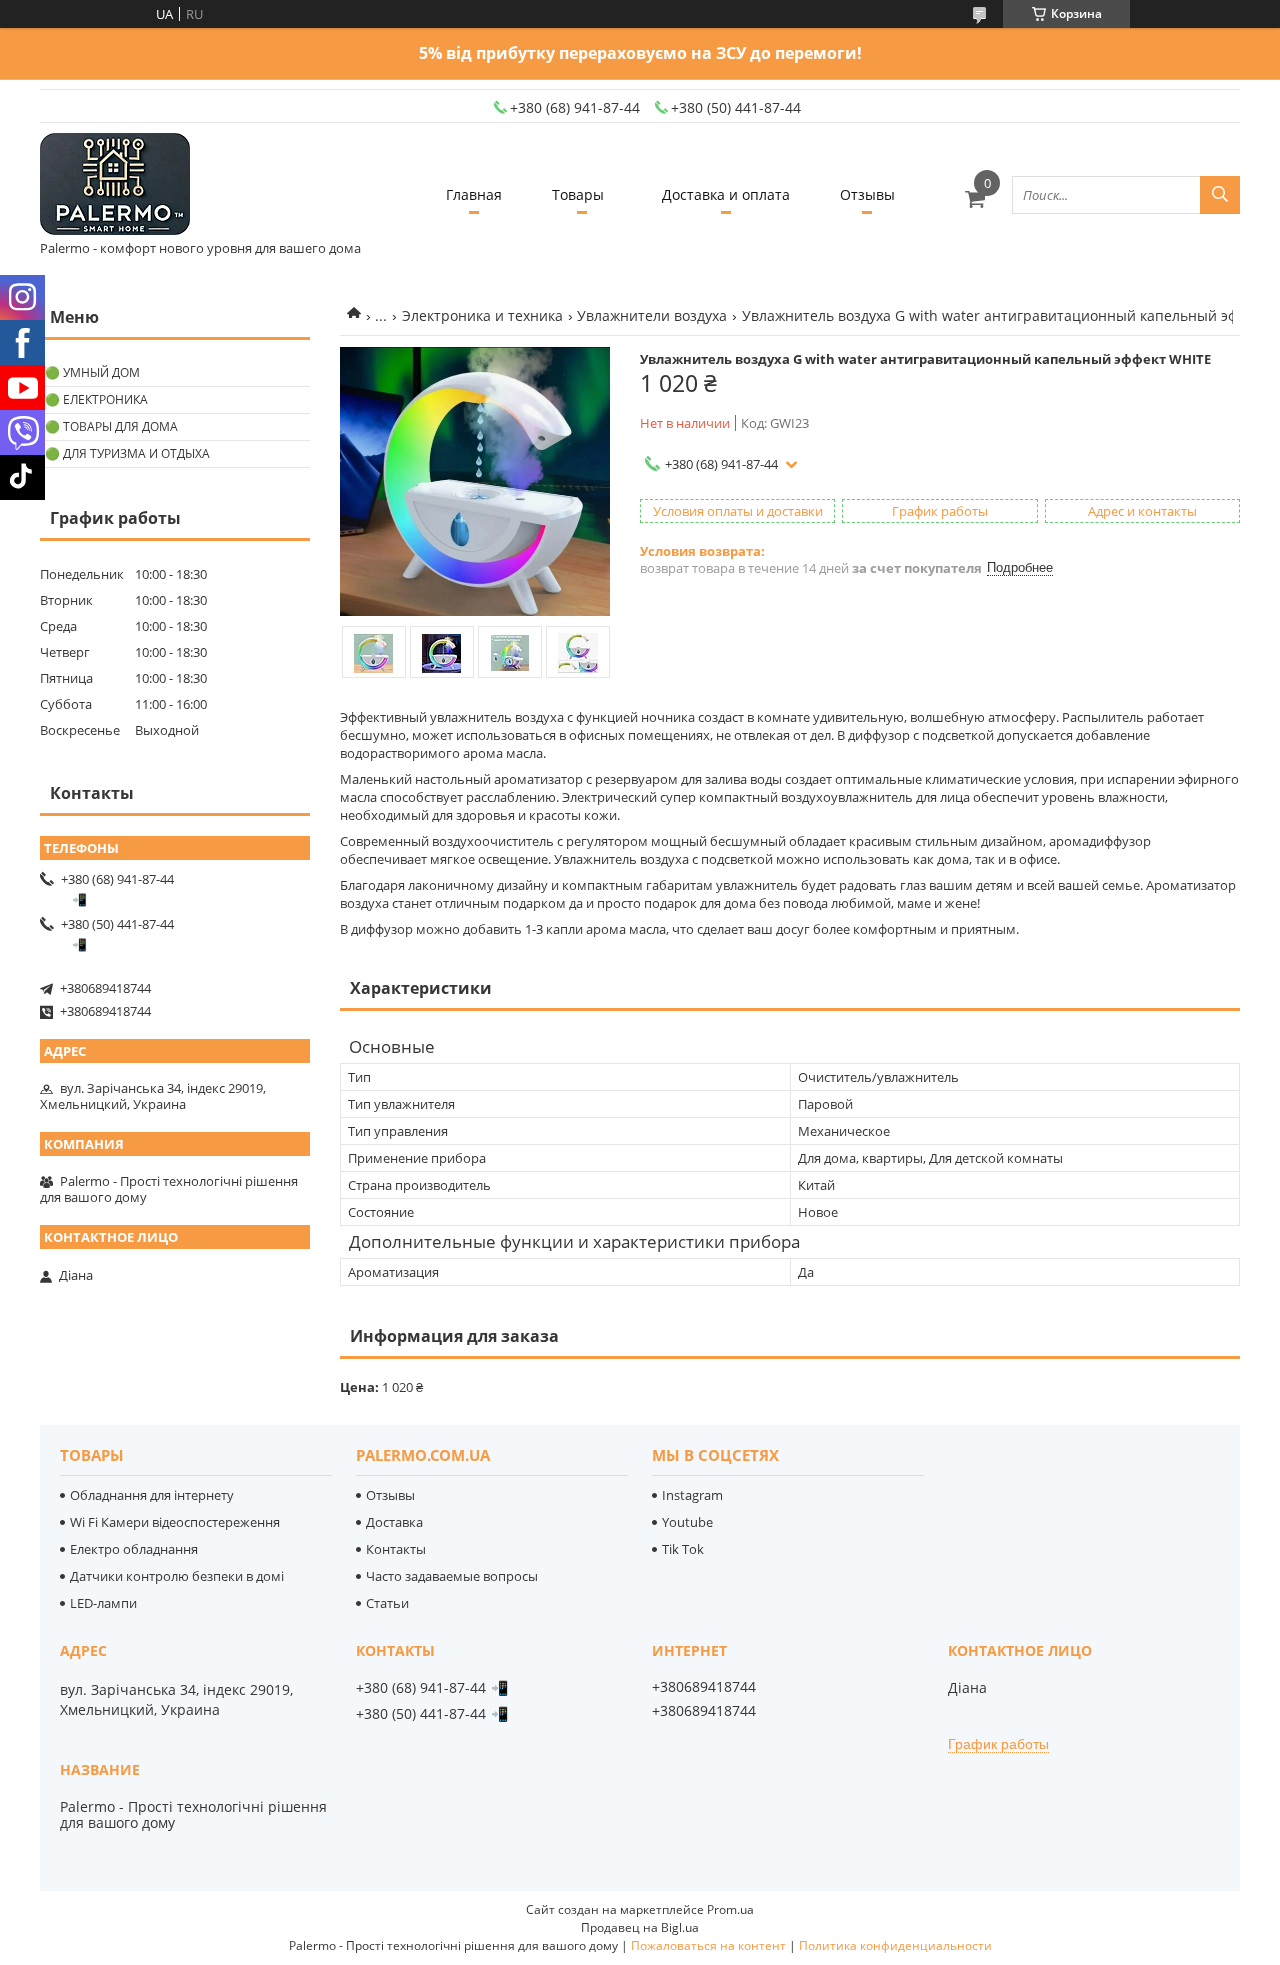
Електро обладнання (134, 1549)
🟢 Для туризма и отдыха (127, 453)
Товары (578, 194)
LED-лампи (103, 1603)
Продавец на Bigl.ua (640, 1927)
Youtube (687, 1522)
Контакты (396, 1549)
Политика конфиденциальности (895, 1945)
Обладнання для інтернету (152, 1495)
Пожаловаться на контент (708, 1945)
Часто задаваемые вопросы (452, 1576)
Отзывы (867, 194)
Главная (474, 194)
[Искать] (1220, 195)
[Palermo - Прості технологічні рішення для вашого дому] (115, 185)
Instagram (692, 1495)
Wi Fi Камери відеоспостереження (175, 1522)
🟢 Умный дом (92, 372)
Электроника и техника (482, 315)
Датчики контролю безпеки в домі (177, 1576)
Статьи (387, 1603)
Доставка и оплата (726, 194)
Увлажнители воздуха (652, 315)
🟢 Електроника (96, 399)
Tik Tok (683, 1549)
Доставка (394, 1522)
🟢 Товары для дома (111, 426)
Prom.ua (730, 1909)
